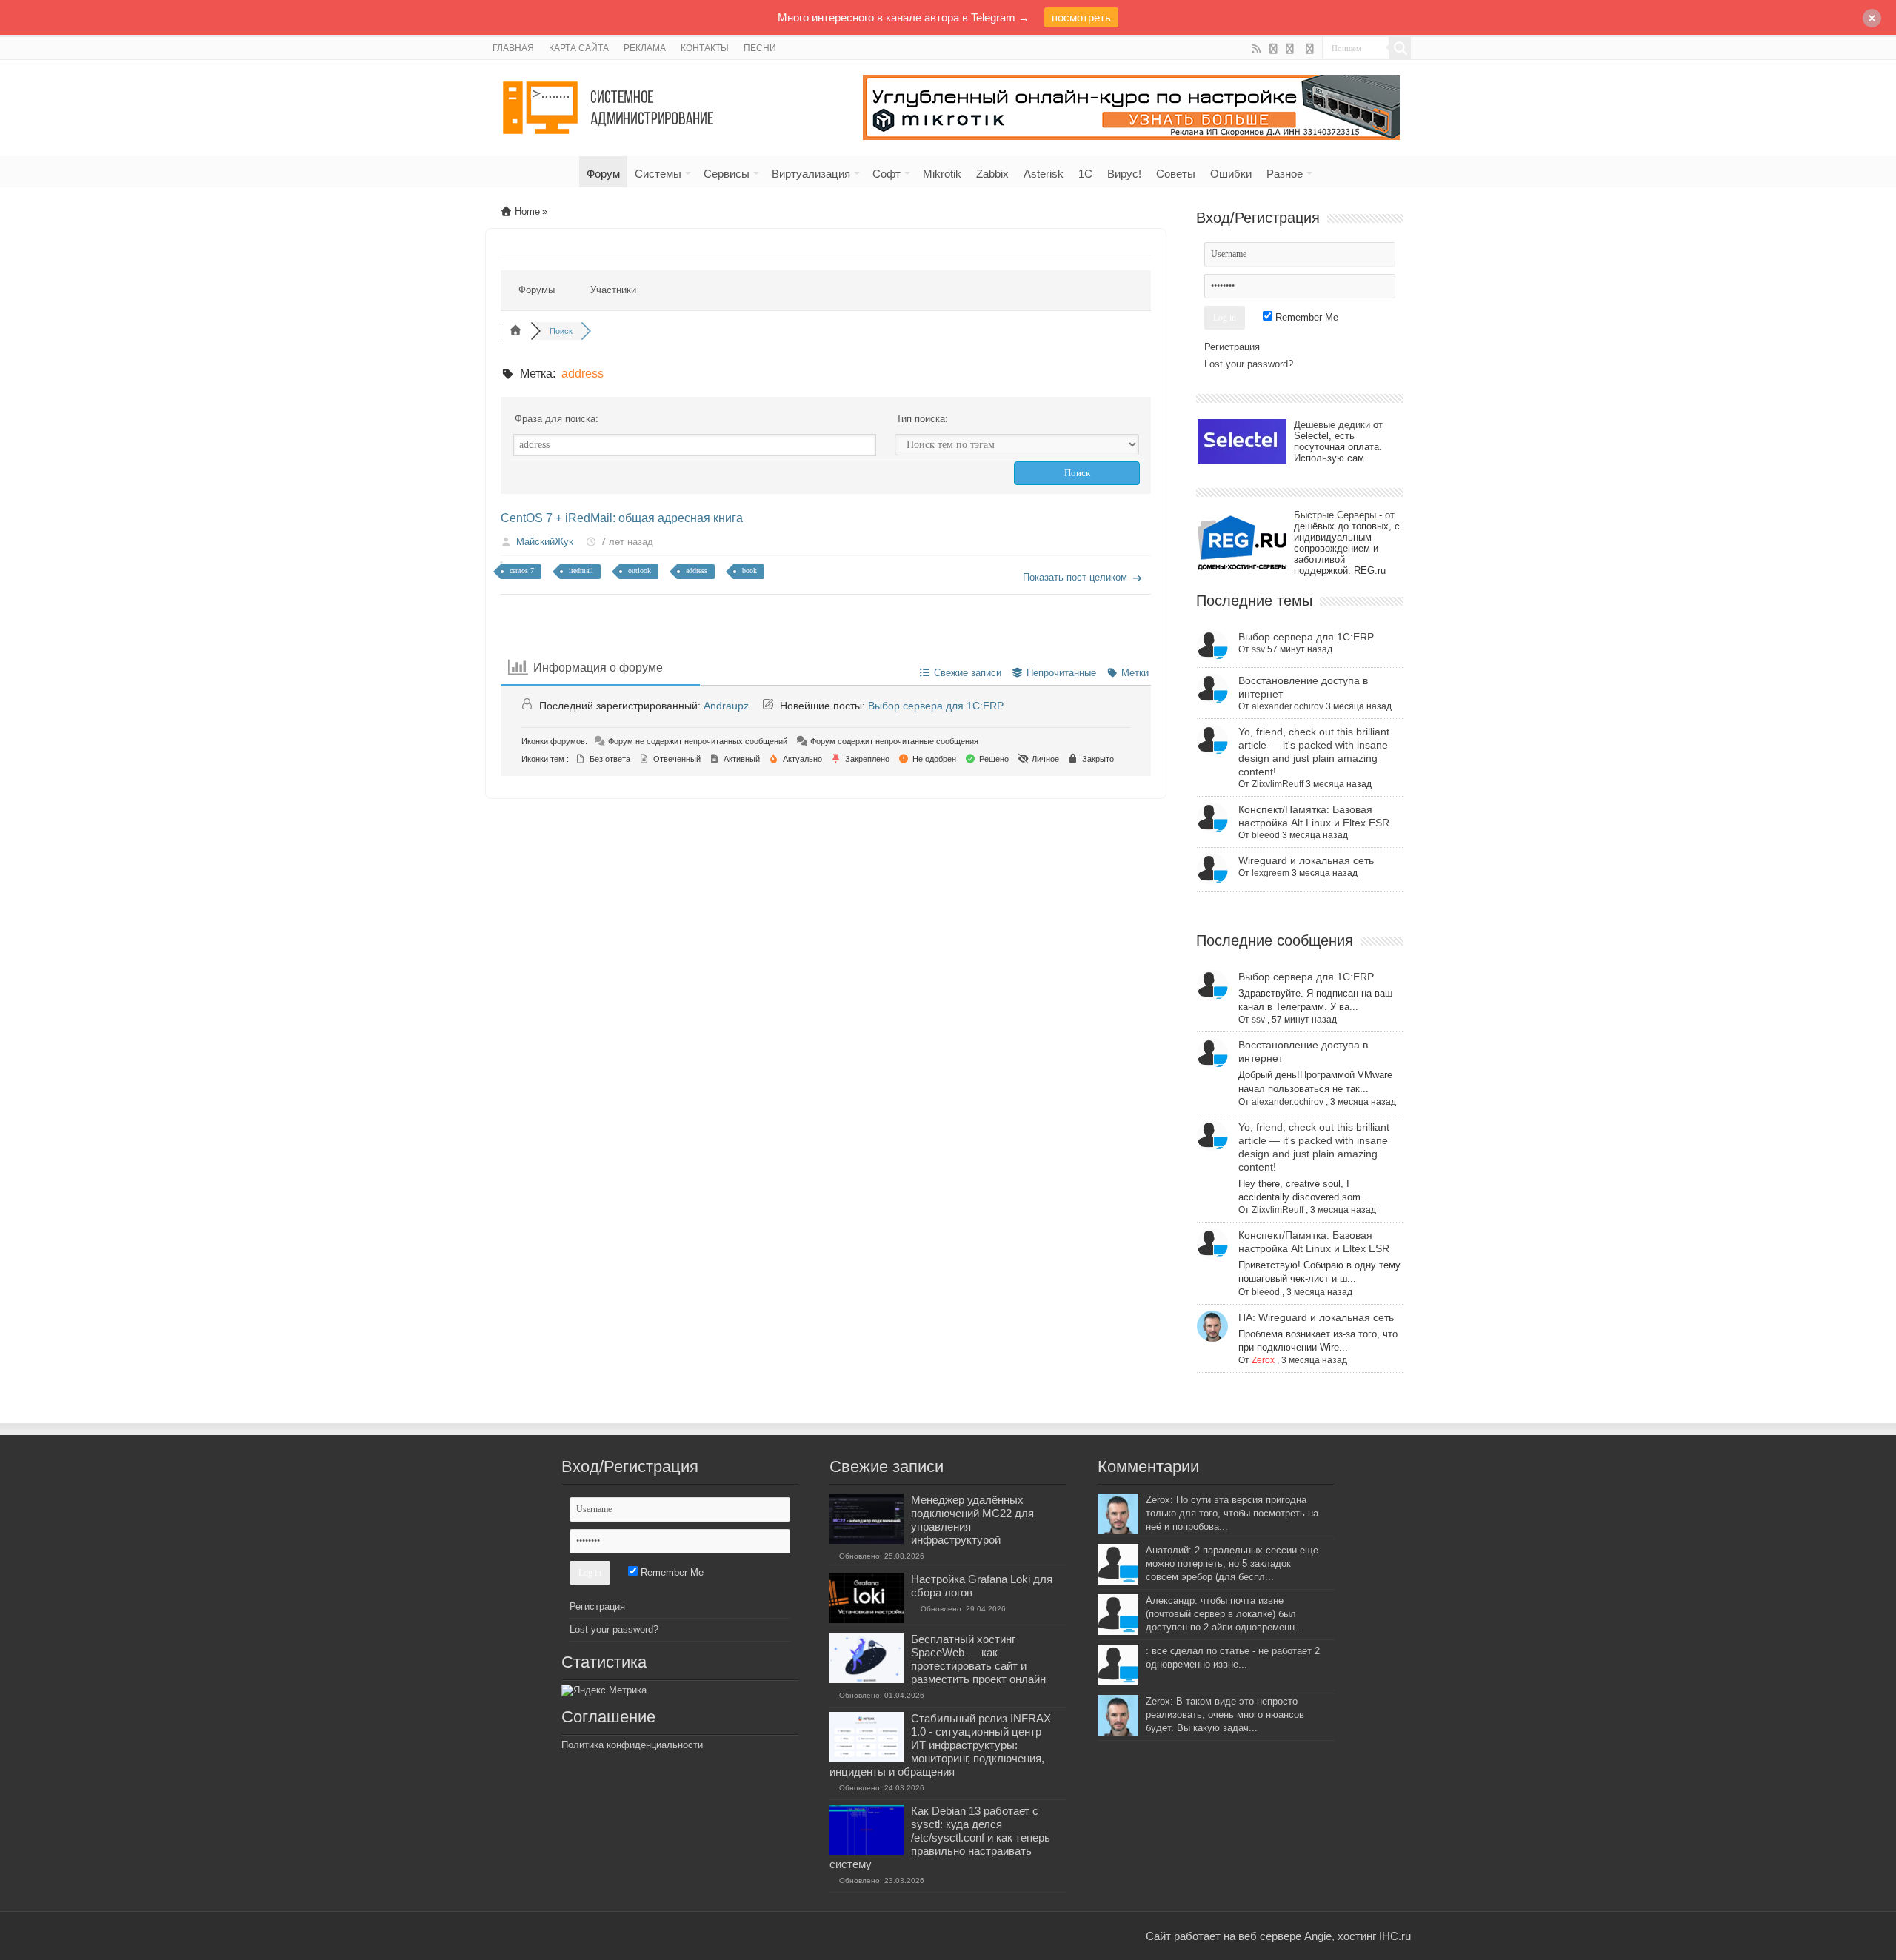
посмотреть (1081, 17)
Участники (613, 290)
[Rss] (1256, 49)
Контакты (705, 48)
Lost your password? (1249, 364)
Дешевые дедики (1332, 425)
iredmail (581, 571)
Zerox (1263, 1360)
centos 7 (522, 571)
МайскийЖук (545, 542)
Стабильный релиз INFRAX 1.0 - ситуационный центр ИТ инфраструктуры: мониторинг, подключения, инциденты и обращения (940, 1745)
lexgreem (1271, 873)
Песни (760, 48)
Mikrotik (942, 174)
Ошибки (1231, 174)
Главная (513, 48)
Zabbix (992, 174)
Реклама (645, 48)
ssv (1258, 649)
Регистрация (1232, 347)
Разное (1285, 174)
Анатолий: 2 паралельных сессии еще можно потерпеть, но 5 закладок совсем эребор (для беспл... (1232, 1563)
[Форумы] (515, 331)
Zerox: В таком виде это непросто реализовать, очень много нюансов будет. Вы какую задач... (1225, 1715)
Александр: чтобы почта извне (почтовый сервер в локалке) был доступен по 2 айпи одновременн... (1225, 1614)
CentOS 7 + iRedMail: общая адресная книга (622, 518)
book (750, 571)
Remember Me (1305, 317)
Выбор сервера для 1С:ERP (936, 706)
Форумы (537, 290)
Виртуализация (811, 174)
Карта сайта (579, 48)
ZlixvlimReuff (1278, 784)
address (697, 571)
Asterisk (1044, 174)
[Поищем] (1400, 48)
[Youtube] (1274, 49)
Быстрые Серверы (1335, 515)
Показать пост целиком (1075, 577)
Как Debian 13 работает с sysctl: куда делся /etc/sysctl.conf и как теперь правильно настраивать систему (940, 1837)
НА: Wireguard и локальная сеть (1316, 1317)
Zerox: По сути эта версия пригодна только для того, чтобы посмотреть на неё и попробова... (1232, 1513)
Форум (603, 174)
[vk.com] (1291, 49)
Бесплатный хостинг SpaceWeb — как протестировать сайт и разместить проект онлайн (978, 1659)
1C (1085, 174)
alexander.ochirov (1288, 706)
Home (526, 211)
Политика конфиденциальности (632, 1745)
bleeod (1266, 835)
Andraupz (726, 706)
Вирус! (1124, 174)
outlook (640, 571)
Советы (1176, 174)
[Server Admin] (610, 105)
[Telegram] (1310, 49)
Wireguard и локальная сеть (1306, 860)
